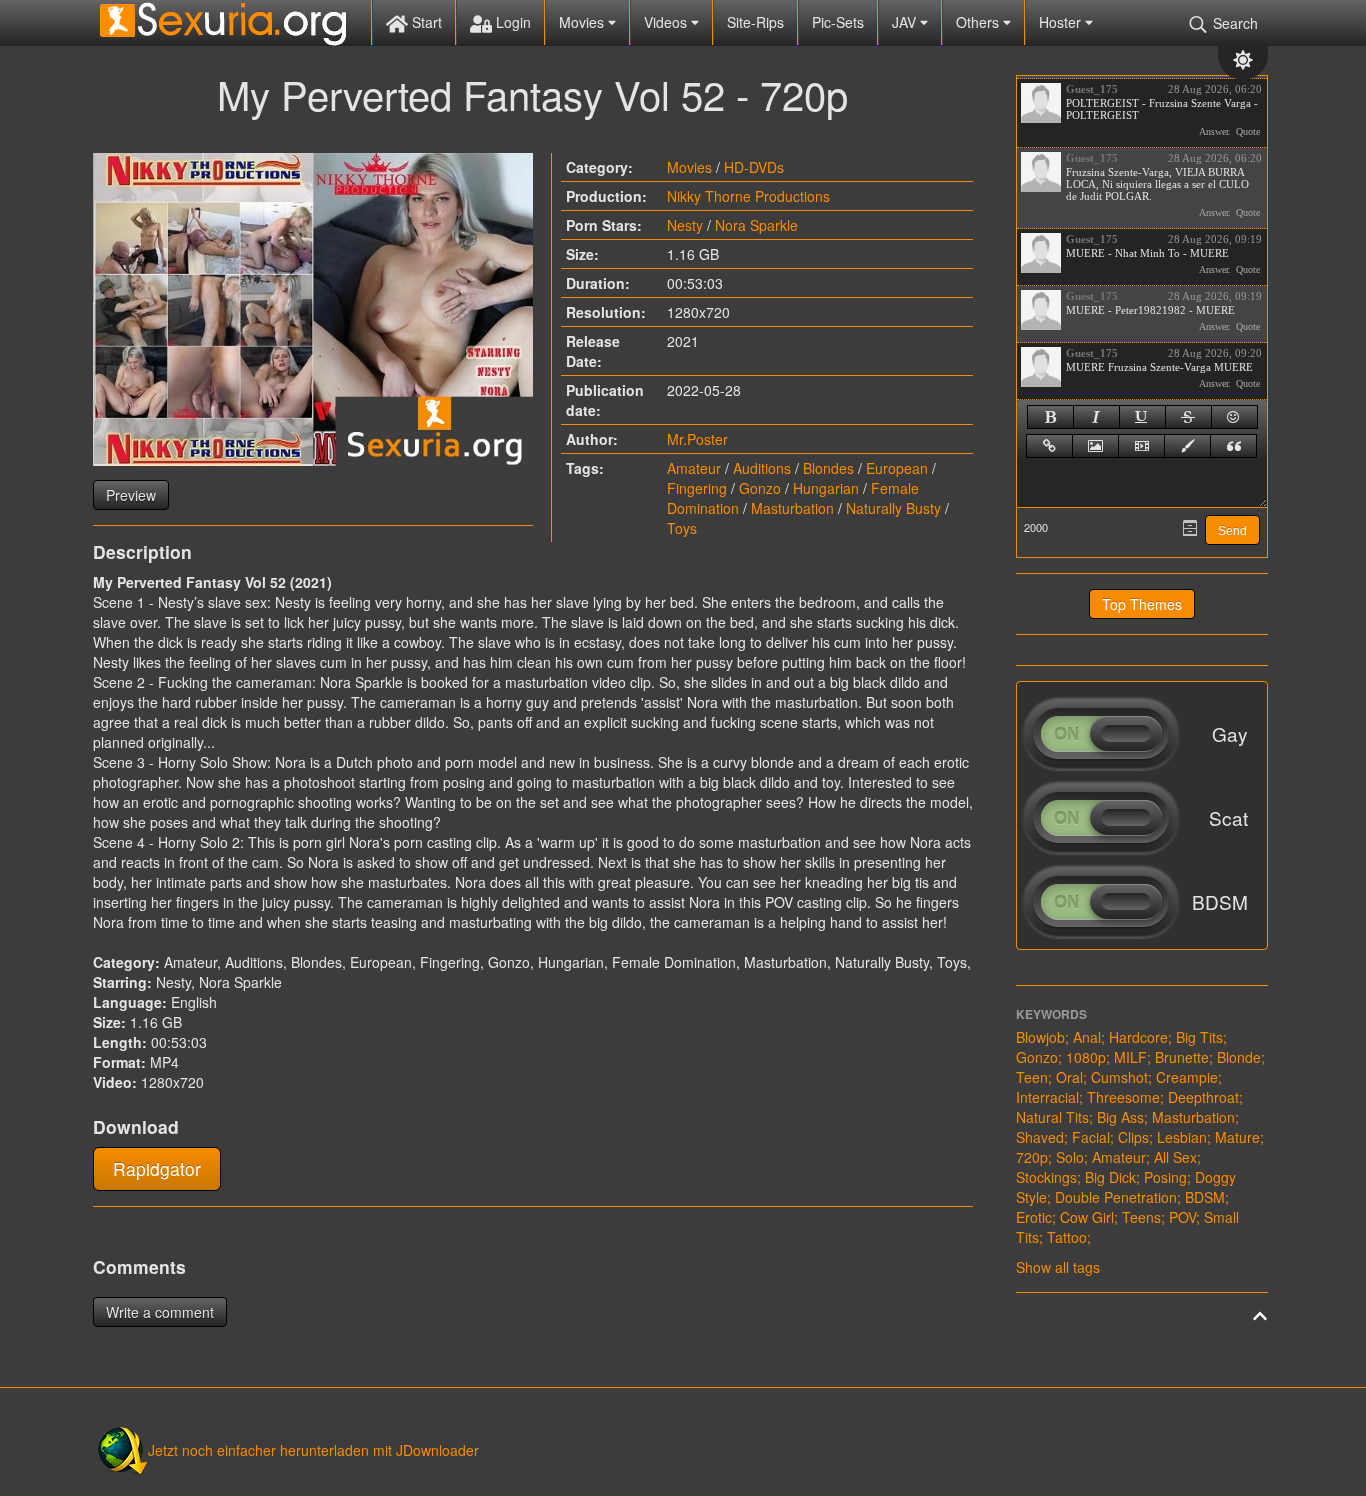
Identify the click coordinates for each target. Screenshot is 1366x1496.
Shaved (1040, 1137)
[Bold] (1050, 417)
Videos (667, 22)
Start (425, 22)
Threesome (1123, 1097)
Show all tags (1058, 1267)
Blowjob (1040, 1037)
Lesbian (1182, 1137)
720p (1032, 1157)
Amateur (694, 468)
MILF (1130, 1057)
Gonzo (760, 488)
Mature (1237, 1137)
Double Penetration (1116, 1197)
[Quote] (1233, 446)
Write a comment (160, 1312)
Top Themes (1142, 604)
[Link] (1049, 446)
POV (1182, 1217)
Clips (1133, 1137)
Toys (682, 528)
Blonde (1239, 1057)
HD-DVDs (754, 167)
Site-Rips (755, 22)
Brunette (1182, 1057)
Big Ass (1120, 1117)
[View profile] (1041, 103)
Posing (1165, 1177)
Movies (583, 22)
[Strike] (1188, 417)
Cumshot (1119, 1077)
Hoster (1062, 22)
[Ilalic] (1096, 417)
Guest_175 (1092, 89)
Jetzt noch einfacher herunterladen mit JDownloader (313, 1450)
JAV (906, 22)
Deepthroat (1203, 1097)
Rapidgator (157, 1168)
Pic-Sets (838, 22)
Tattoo (1067, 1237)
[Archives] (1190, 528)
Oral (1069, 1077)
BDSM (1205, 1197)
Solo (1070, 1157)
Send (1232, 531)
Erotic (1034, 1217)
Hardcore (1138, 1037)
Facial (1091, 1137)
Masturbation (792, 508)
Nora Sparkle (756, 225)
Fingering (697, 488)
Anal (1087, 1037)
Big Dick (1110, 1177)
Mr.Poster (697, 439)
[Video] (1141, 446)
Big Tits (1199, 1037)
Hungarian (826, 488)
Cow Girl (1087, 1217)
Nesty (685, 225)
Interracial (1047, 1097)
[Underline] (1142, 417)
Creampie (1187, 1077)
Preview (131, 495)
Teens (1141, 1217)
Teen (1032, 1077)
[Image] (1095, 446)
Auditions (762, 468)
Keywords (1051, 1014)
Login (511, 22)
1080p (1086, 1057)
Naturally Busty (893, 508)
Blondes (828, 468)
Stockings (1046, 1177)
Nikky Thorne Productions (748, 196)
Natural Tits (1052, 1117)
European (897, 468)
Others (979, 22)
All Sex (1175, 1157)
